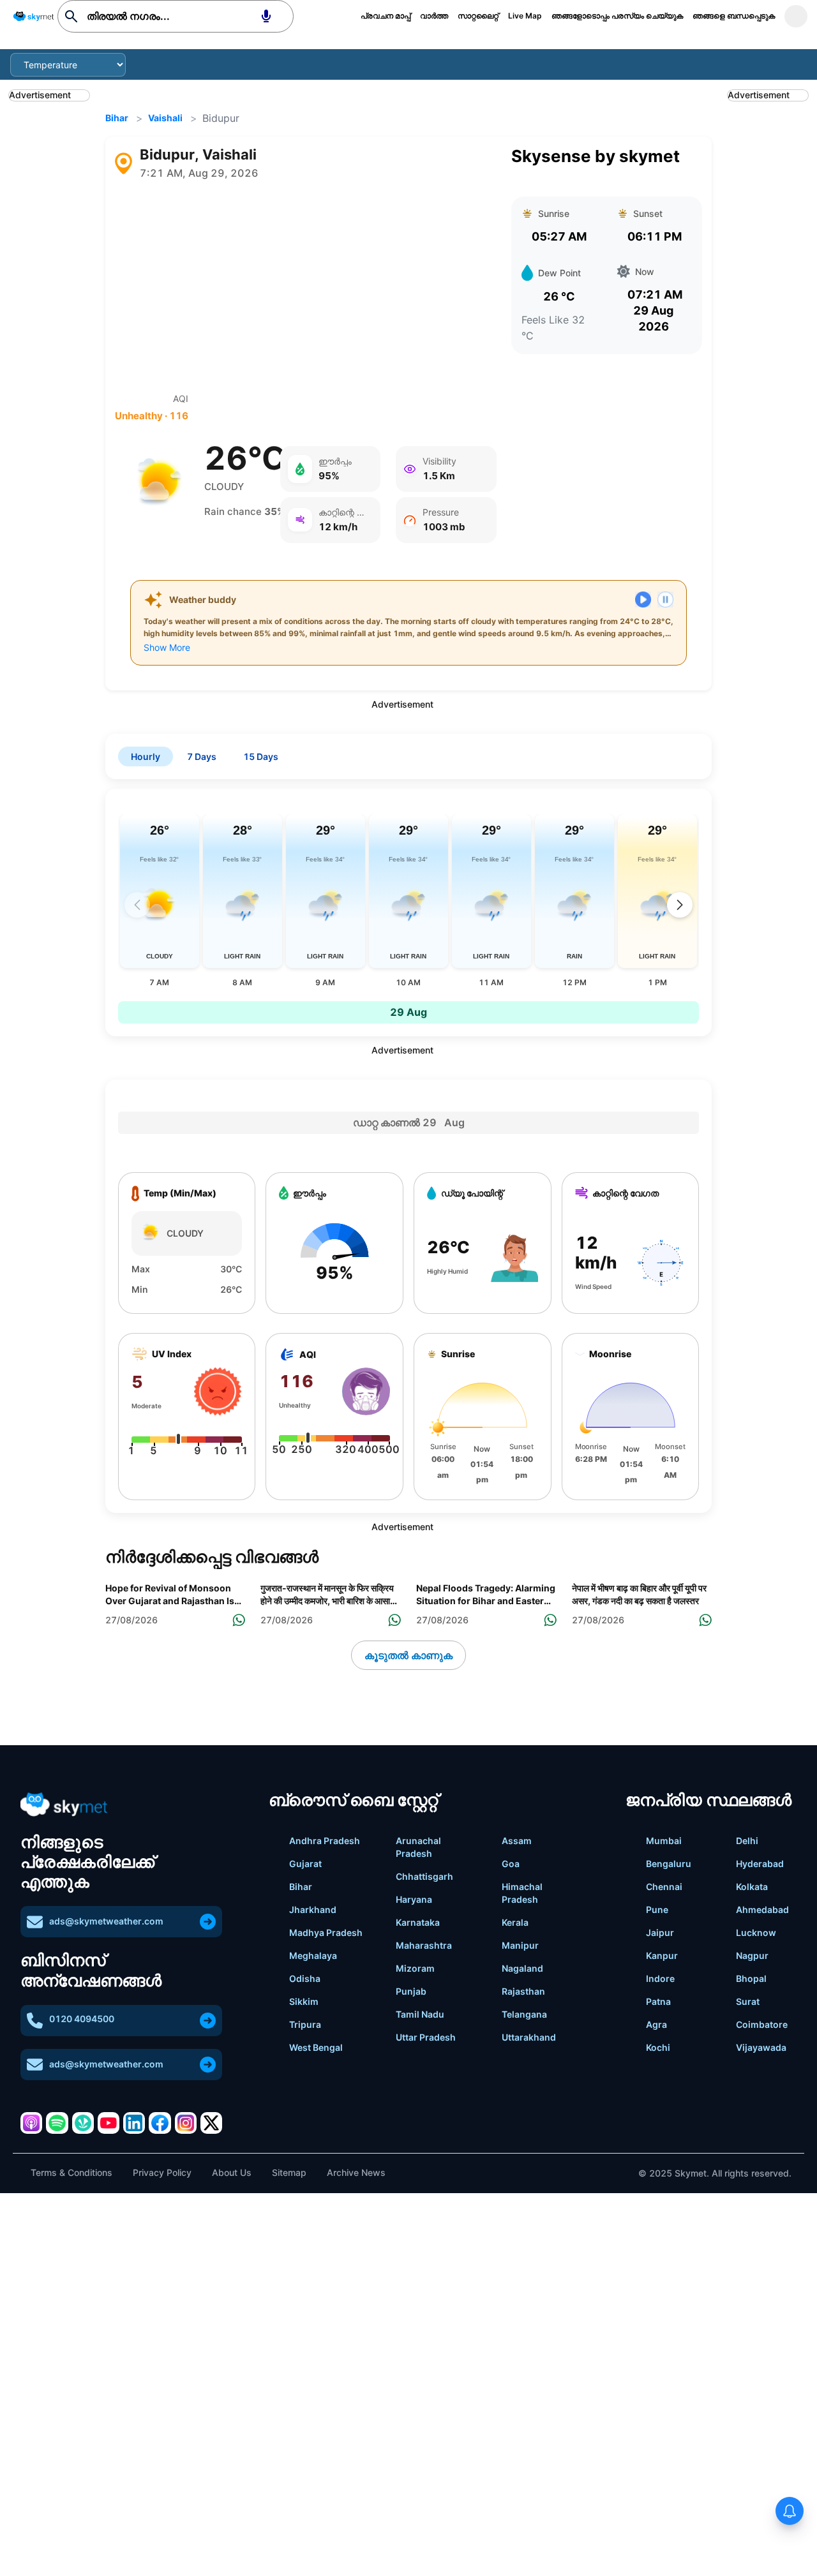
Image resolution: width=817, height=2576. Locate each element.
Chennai (664, 1887)
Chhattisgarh (424, 1876)
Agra (656, 2024)
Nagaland (522, 1968)
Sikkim (304, 2001)
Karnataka (418, 1922)
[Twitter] (211, 2123)
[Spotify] (57, 2123)
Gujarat (305, 1864)
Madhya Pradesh (326, 1932)
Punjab (411, 1991)
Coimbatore (762, 2024)
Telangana (524, 2014)
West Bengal (316, 2047)
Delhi (747, 1841)
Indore (660, 1978)
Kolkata (752, 1887)
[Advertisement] (306, 287)
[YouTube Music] (109, 2123)
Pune (657, 1910)
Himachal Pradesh (522, 1893)
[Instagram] (186, 2123)
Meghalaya (313, 1955)
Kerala (515, 1922)
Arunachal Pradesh (418, 1847)
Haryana (414, 1899)
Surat (748, 2001)
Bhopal (751, 1978)
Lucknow (756, 1932)
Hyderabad (760, 1864)
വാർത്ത (434, 16)
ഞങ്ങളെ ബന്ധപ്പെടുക (734, 16)
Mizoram (415, 1968)
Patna (658, 2001)
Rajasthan (523, 1991)
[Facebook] (160, 2123)
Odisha (305, 1978)
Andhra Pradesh (325, 1841)
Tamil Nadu (420, 2014)
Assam (517, 1841)
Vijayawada (761, 2047)
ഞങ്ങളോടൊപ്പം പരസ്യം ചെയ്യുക (617, 16)
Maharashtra (424, 1945)
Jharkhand (313, 1910)
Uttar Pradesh (426, 2037)
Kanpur (662, 1955)
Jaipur (660, 1932)
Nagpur (752, 1955)
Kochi (658, 2047)
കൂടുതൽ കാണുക (408, 1655)
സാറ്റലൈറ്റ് (478, 16)
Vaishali (165, 118)
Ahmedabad (762, 1910)
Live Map (525, 16)
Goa (511, 1864)
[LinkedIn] (134, 2123)
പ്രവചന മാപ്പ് (386, 16)
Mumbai (664, 1841)
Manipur (520, 1945)
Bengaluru (669, 1864)
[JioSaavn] (83, 2123)
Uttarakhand (529, 2037)
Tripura (305, 2024)
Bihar (117, 118)
